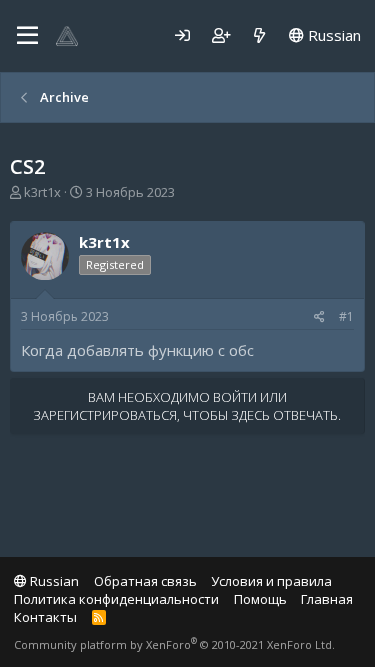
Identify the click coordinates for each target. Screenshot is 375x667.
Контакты (45, 617)
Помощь (260, 599)
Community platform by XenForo (174, 644)
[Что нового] (259, 35)
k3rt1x (42, 192)
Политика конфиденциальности (116, 599)
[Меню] (27, 36)
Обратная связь (145, 581)
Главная (327, 599)
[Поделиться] (319, 317)
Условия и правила (271, 581)
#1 (346, 316)
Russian (332, 35)
